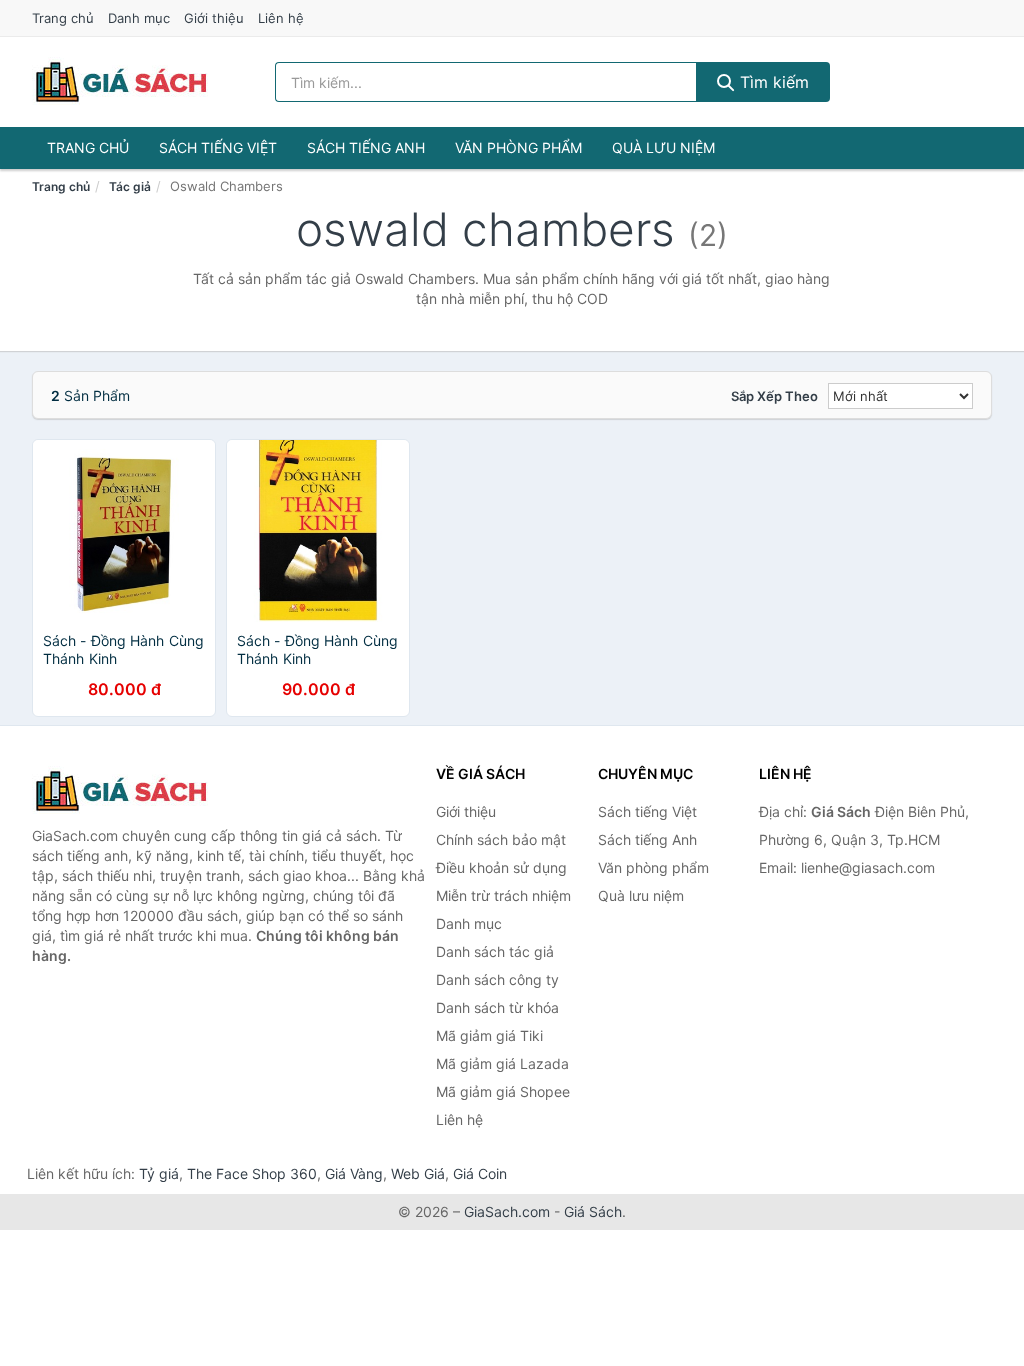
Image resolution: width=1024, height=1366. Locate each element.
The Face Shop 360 (252, 1173)
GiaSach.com (507, 1211)
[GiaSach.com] (121, 82)
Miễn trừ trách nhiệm (503, 895)
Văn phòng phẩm (518, 147)
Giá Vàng (354, 1173)
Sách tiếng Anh (366, 147)
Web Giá (418, 1173)
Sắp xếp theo (774, 396)
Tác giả (130, 186)
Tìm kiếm (772, 82)
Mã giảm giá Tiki (489, 1035)
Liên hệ (281, 18)
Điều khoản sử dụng (501, 867)
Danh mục (139, 18)
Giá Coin (480, 1173)
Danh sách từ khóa (497, 1007)
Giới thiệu (214, 18)
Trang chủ (63, 18)
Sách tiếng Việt (218, 147)
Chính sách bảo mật (501, 839)
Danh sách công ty (497, 979)
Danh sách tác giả (495, 951)
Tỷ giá (159, 1173)
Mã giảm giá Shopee (503, 1091)
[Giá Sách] (132, 791)
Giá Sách (593, 1211)
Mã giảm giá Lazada (502, 1063)
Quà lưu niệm (663, 147)
